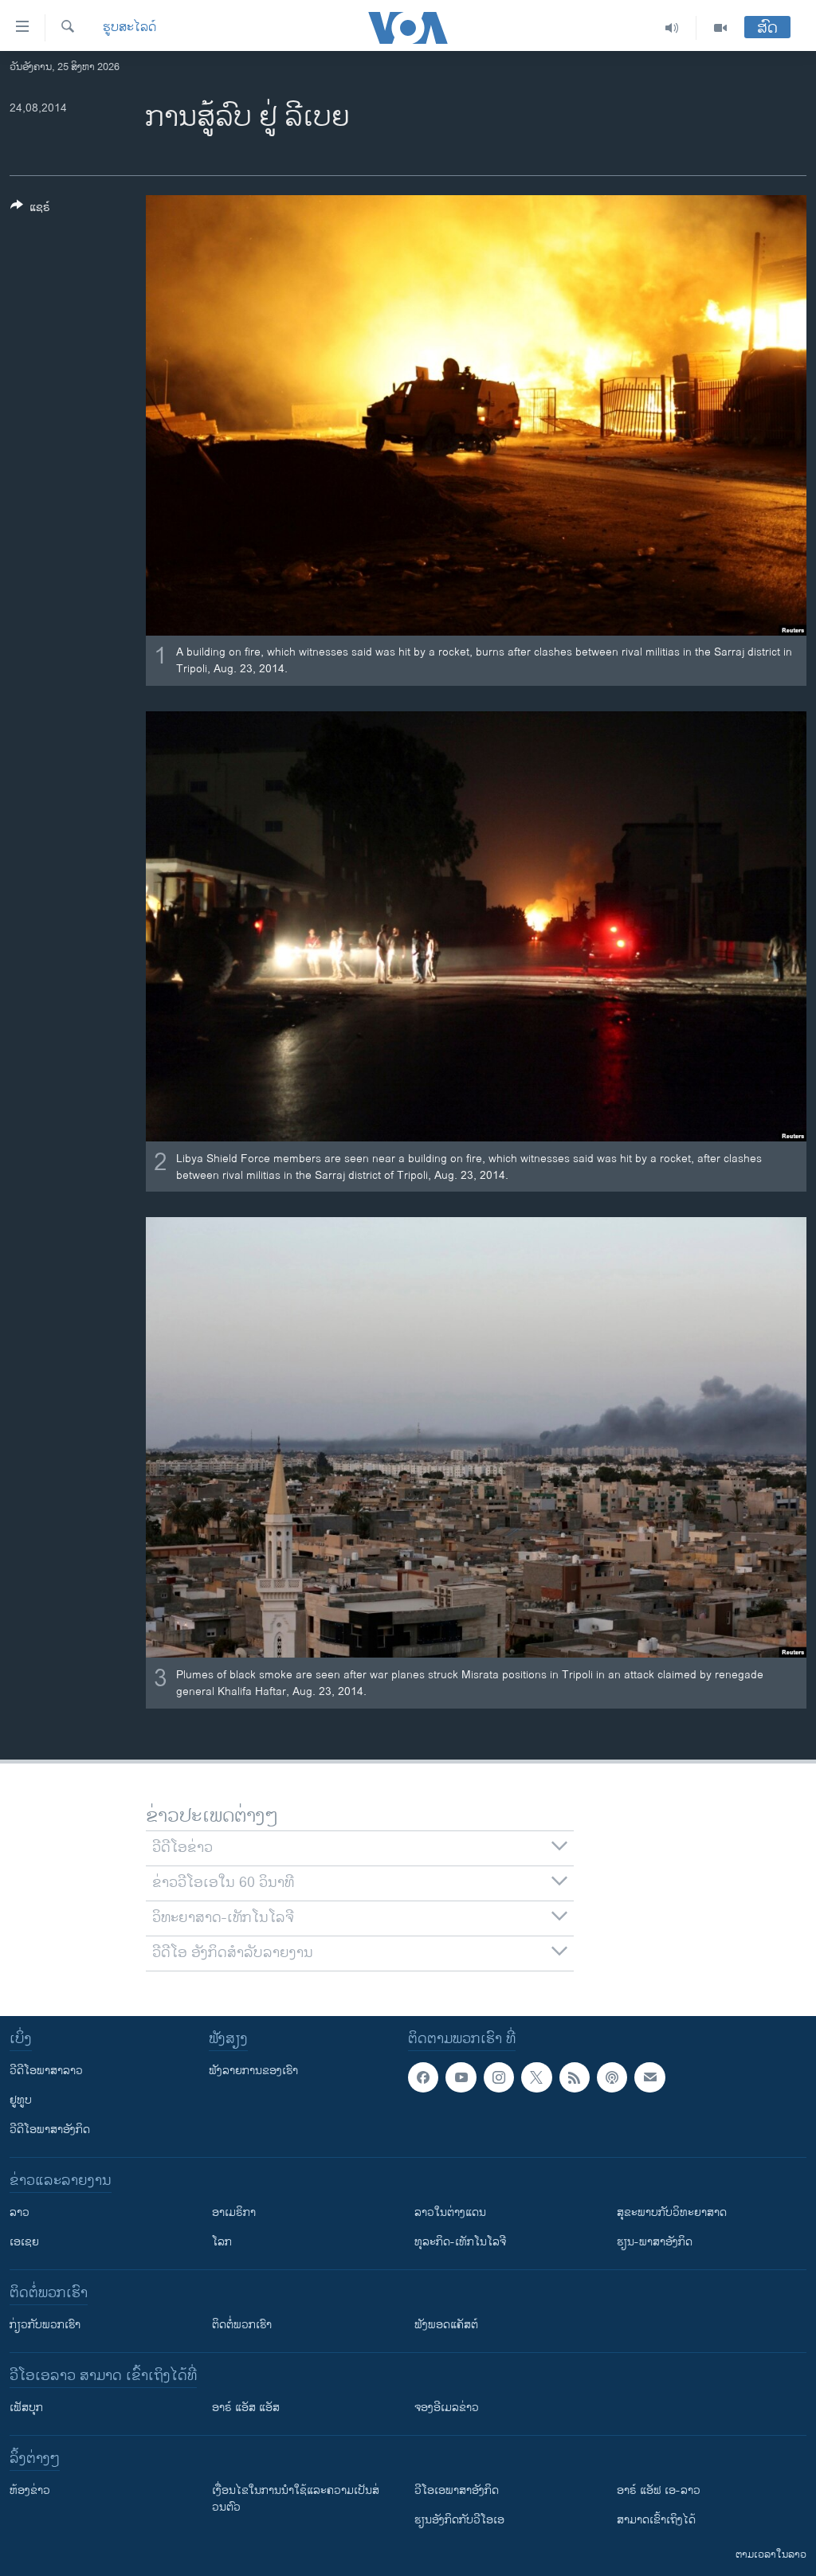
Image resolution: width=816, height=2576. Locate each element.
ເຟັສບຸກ (26, 2408)
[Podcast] (612, 2077)
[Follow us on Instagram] (499, 2077)
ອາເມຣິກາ (234, 2212)
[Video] (720, 28)
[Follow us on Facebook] (423, 2077)
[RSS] (575, 2077)
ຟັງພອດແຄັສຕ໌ (446, 2325)
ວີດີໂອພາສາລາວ (46, 2071)
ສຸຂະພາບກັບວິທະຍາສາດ (672, 2212)
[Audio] (672, 28)
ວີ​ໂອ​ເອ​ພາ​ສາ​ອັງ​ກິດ (457, 2490)
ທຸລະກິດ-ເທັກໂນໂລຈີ (460, 2242)
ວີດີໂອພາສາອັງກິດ (50, 2130)
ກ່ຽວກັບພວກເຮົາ (45, 2325)
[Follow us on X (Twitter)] (536, 2077)
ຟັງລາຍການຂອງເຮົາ (253, 2071)
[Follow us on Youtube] (461, 2077)
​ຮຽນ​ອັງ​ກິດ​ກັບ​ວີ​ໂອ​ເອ (459, 2520)
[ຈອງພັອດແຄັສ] (649, 2077)
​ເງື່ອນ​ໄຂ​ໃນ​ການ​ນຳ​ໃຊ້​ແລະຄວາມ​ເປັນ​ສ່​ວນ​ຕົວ (296, 2499)
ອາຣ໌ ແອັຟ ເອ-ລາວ (659, 2490)
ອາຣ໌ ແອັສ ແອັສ (246, 2408)
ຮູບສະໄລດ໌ (129, 28)
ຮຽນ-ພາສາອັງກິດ (655, 2242)
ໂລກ (222, 2242)
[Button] (30, 210)
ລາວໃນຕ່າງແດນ (450, 2212)
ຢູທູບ (21, 2100)
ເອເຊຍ (24, 2242)
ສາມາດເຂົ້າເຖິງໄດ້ (656, 2520)
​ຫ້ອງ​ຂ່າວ (30, 2490)
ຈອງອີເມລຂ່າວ (447, 2408)
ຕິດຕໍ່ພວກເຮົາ (242, 2325)
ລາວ (20, 2212)
